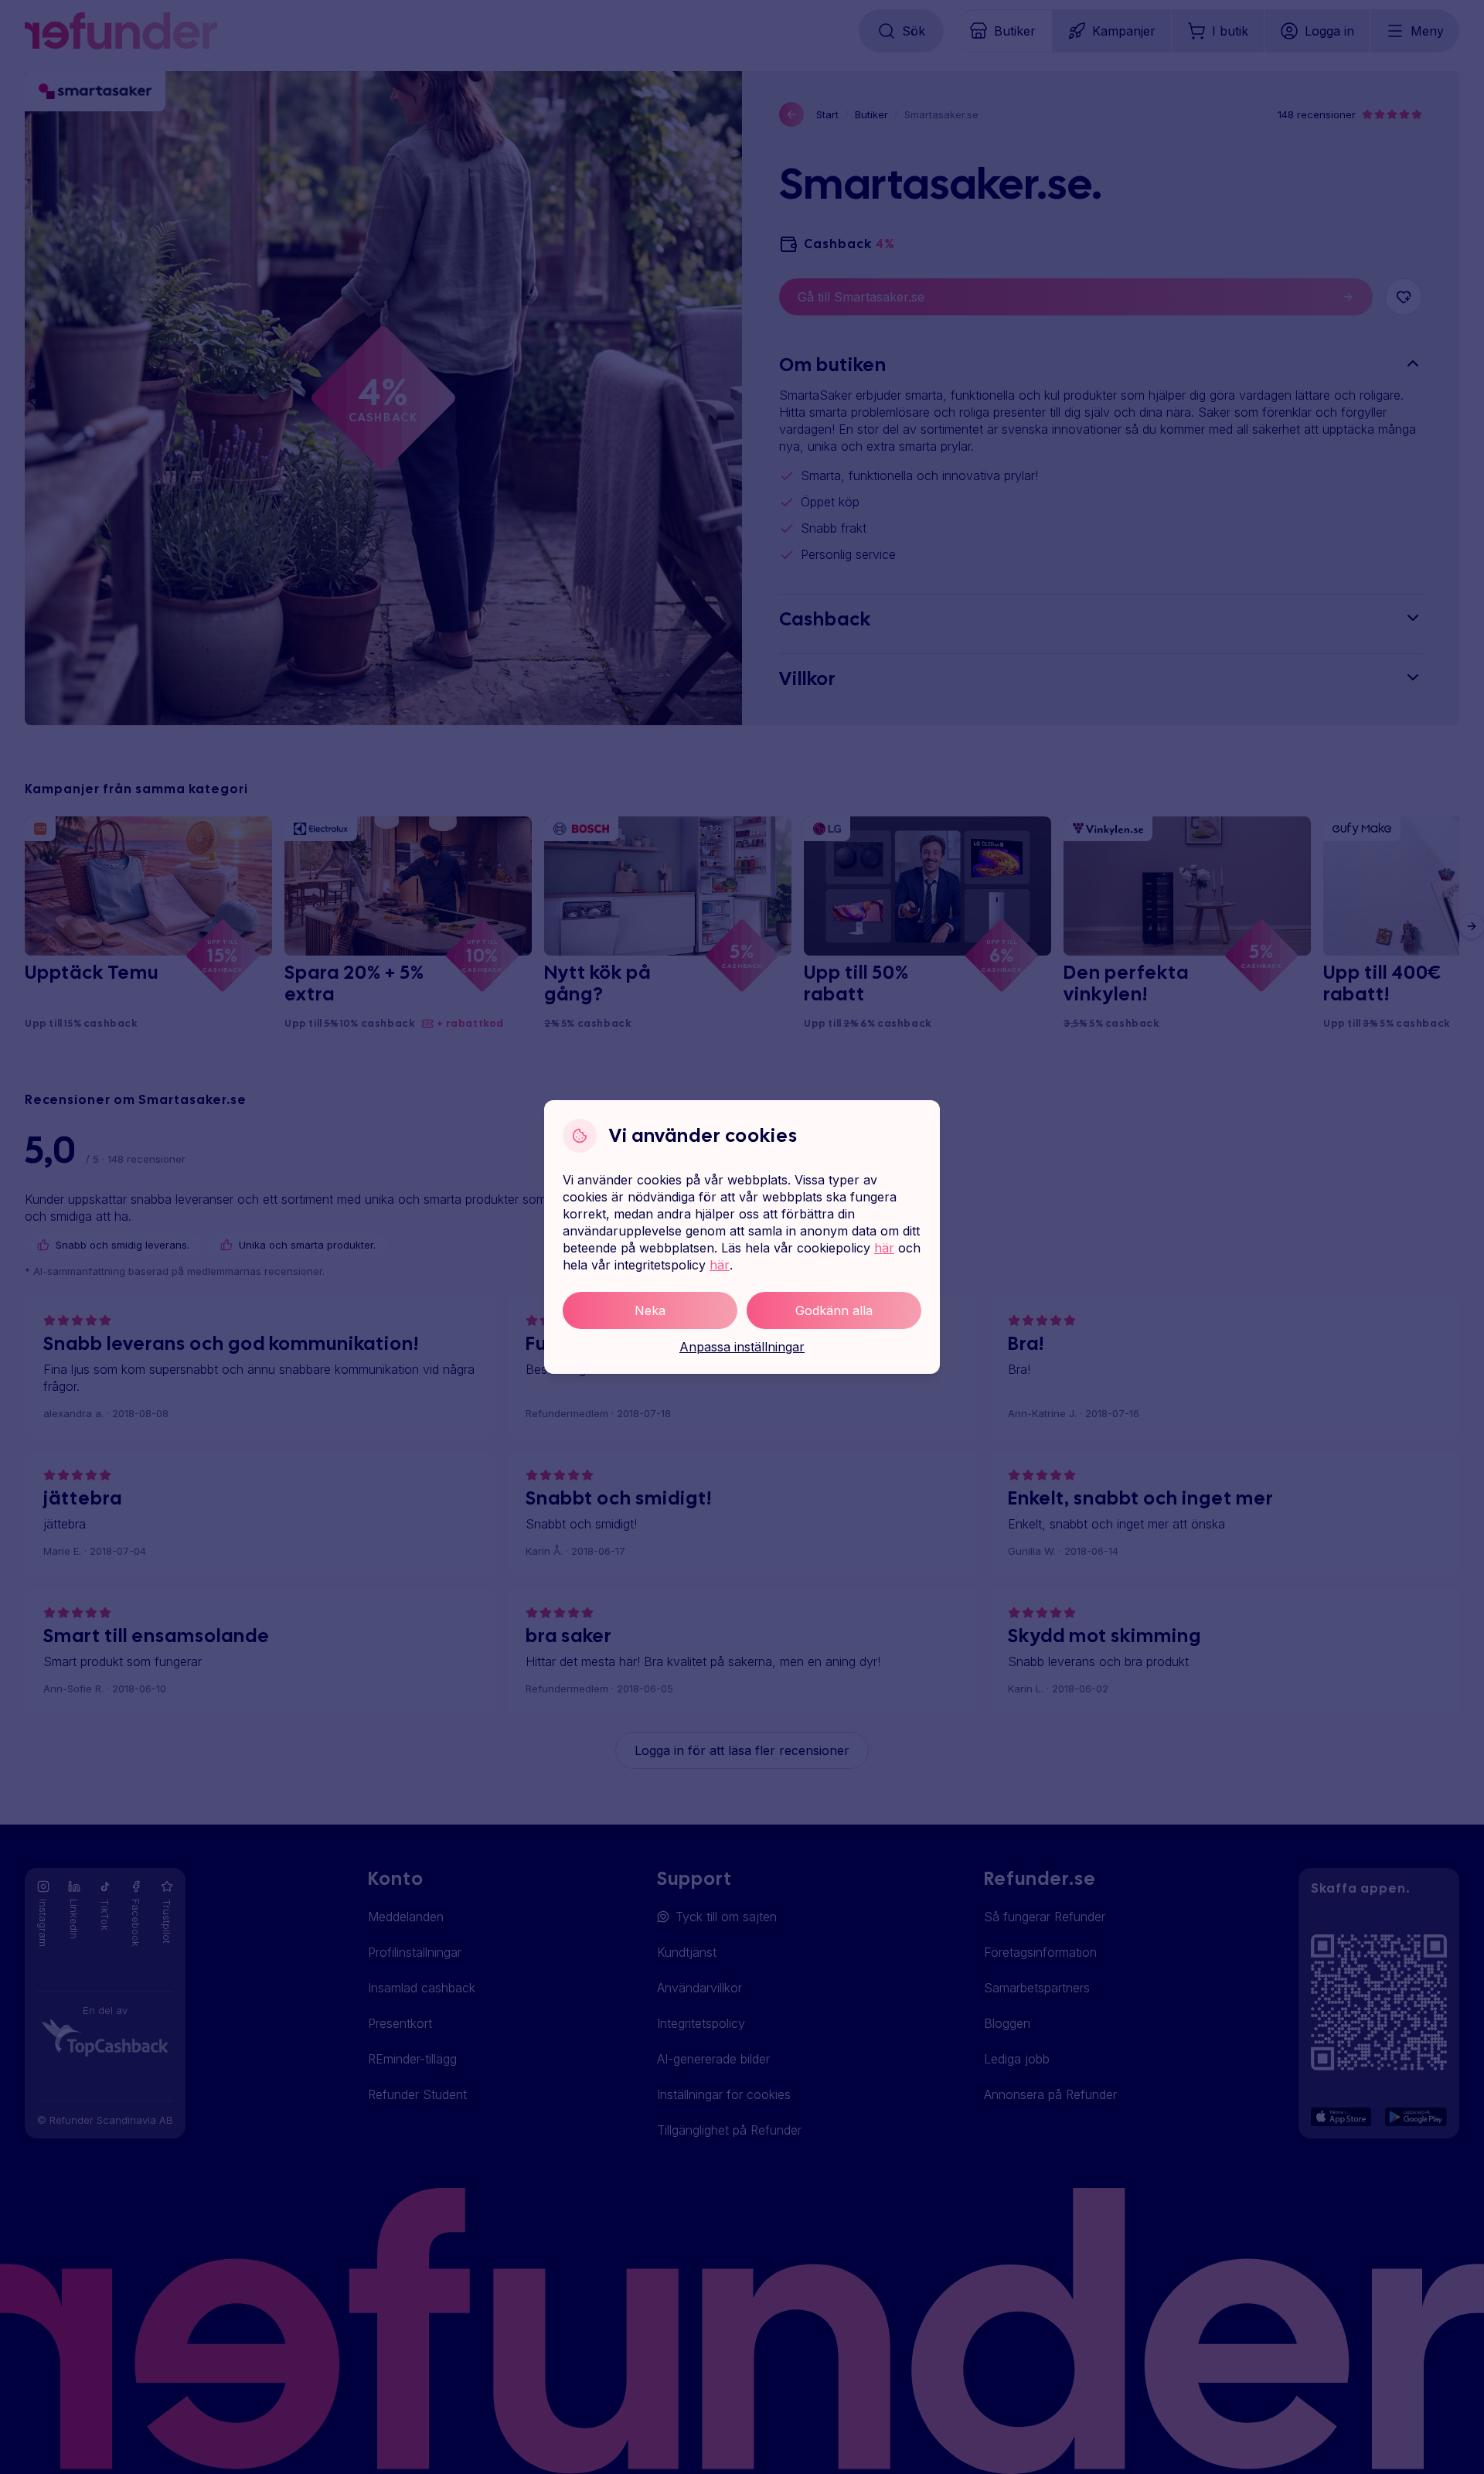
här (884, 1248)
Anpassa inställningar (742, 1347)
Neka (650, 1310)
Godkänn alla (834, 1310)
